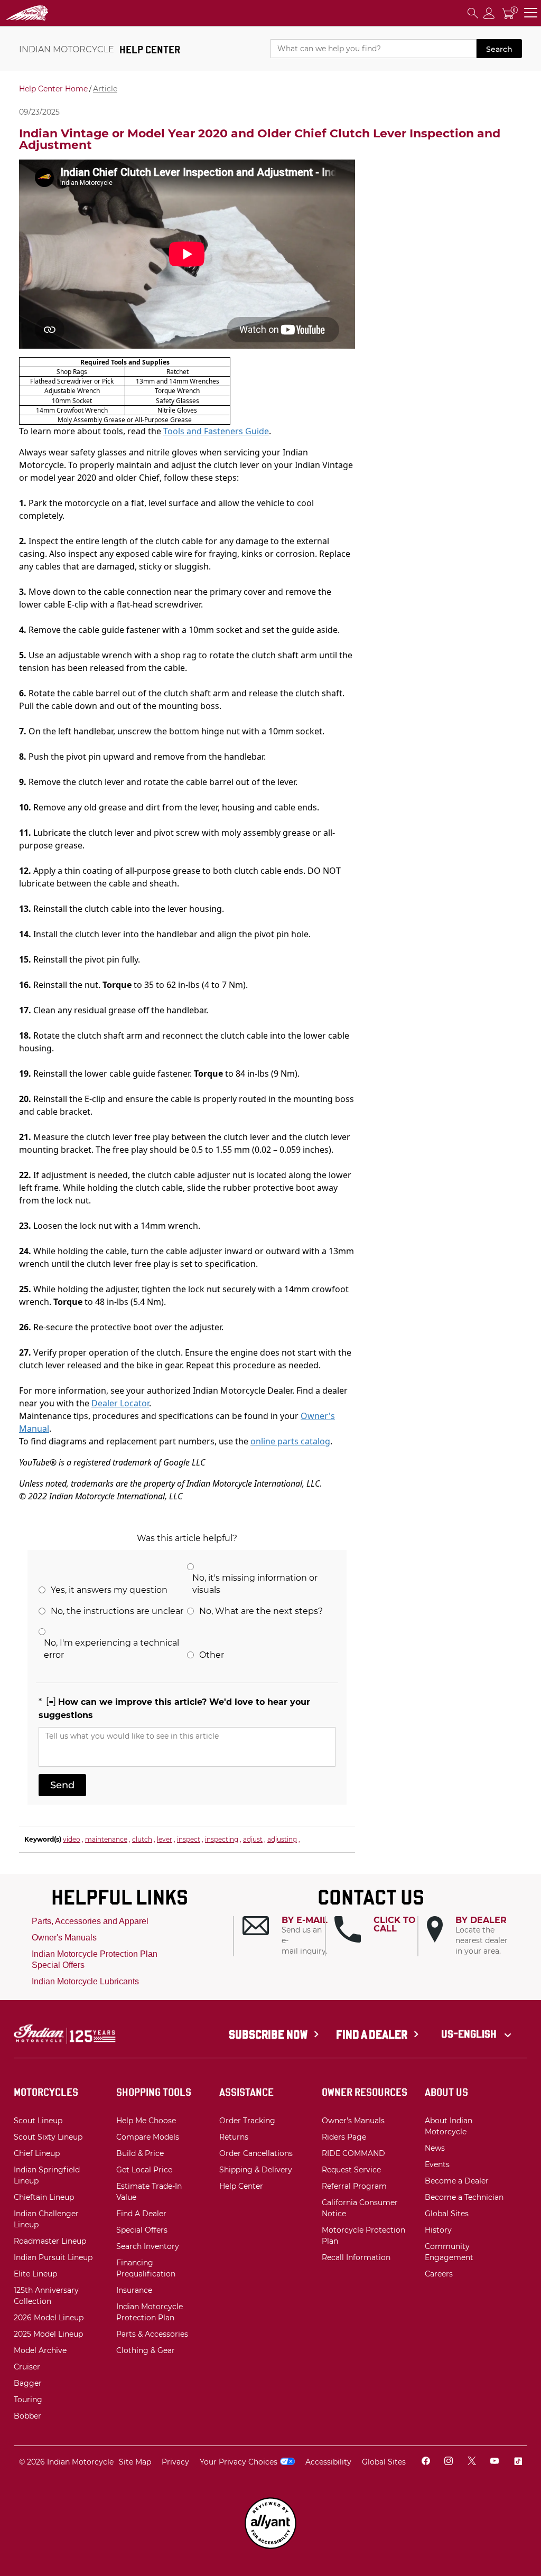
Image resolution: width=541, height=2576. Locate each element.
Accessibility (328, 2462)
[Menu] (531, 13)
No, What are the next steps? (261, 1611)
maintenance (106, 1839)
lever (165, 1839)
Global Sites (384, 2462)
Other (212, 1655)
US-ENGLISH (470, 2034)
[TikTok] (518, 2462)
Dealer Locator (120, 1403)
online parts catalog (290, 1441)
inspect (189, 1839)
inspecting (222, 1839)
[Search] (473, 13)
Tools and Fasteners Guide (216, 431)
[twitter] (472, 2462)
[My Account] (489, 13)
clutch (142, 1839)
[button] (284, 1936)
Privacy (175, 2462)
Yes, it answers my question (109, 1590)
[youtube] (495, 2462)
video (72, 1839)
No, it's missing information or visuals (255, 1584)
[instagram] (449, 2462)
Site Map (135, 2462)
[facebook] (426, 2462)
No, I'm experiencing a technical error (111, 1649)
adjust (253, 1839)
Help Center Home (53, 89)
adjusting (282, 1839)
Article (105, 89)
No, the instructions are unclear (117, 1611)
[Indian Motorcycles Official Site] (59, 13)
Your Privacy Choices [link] (239, 2462)
